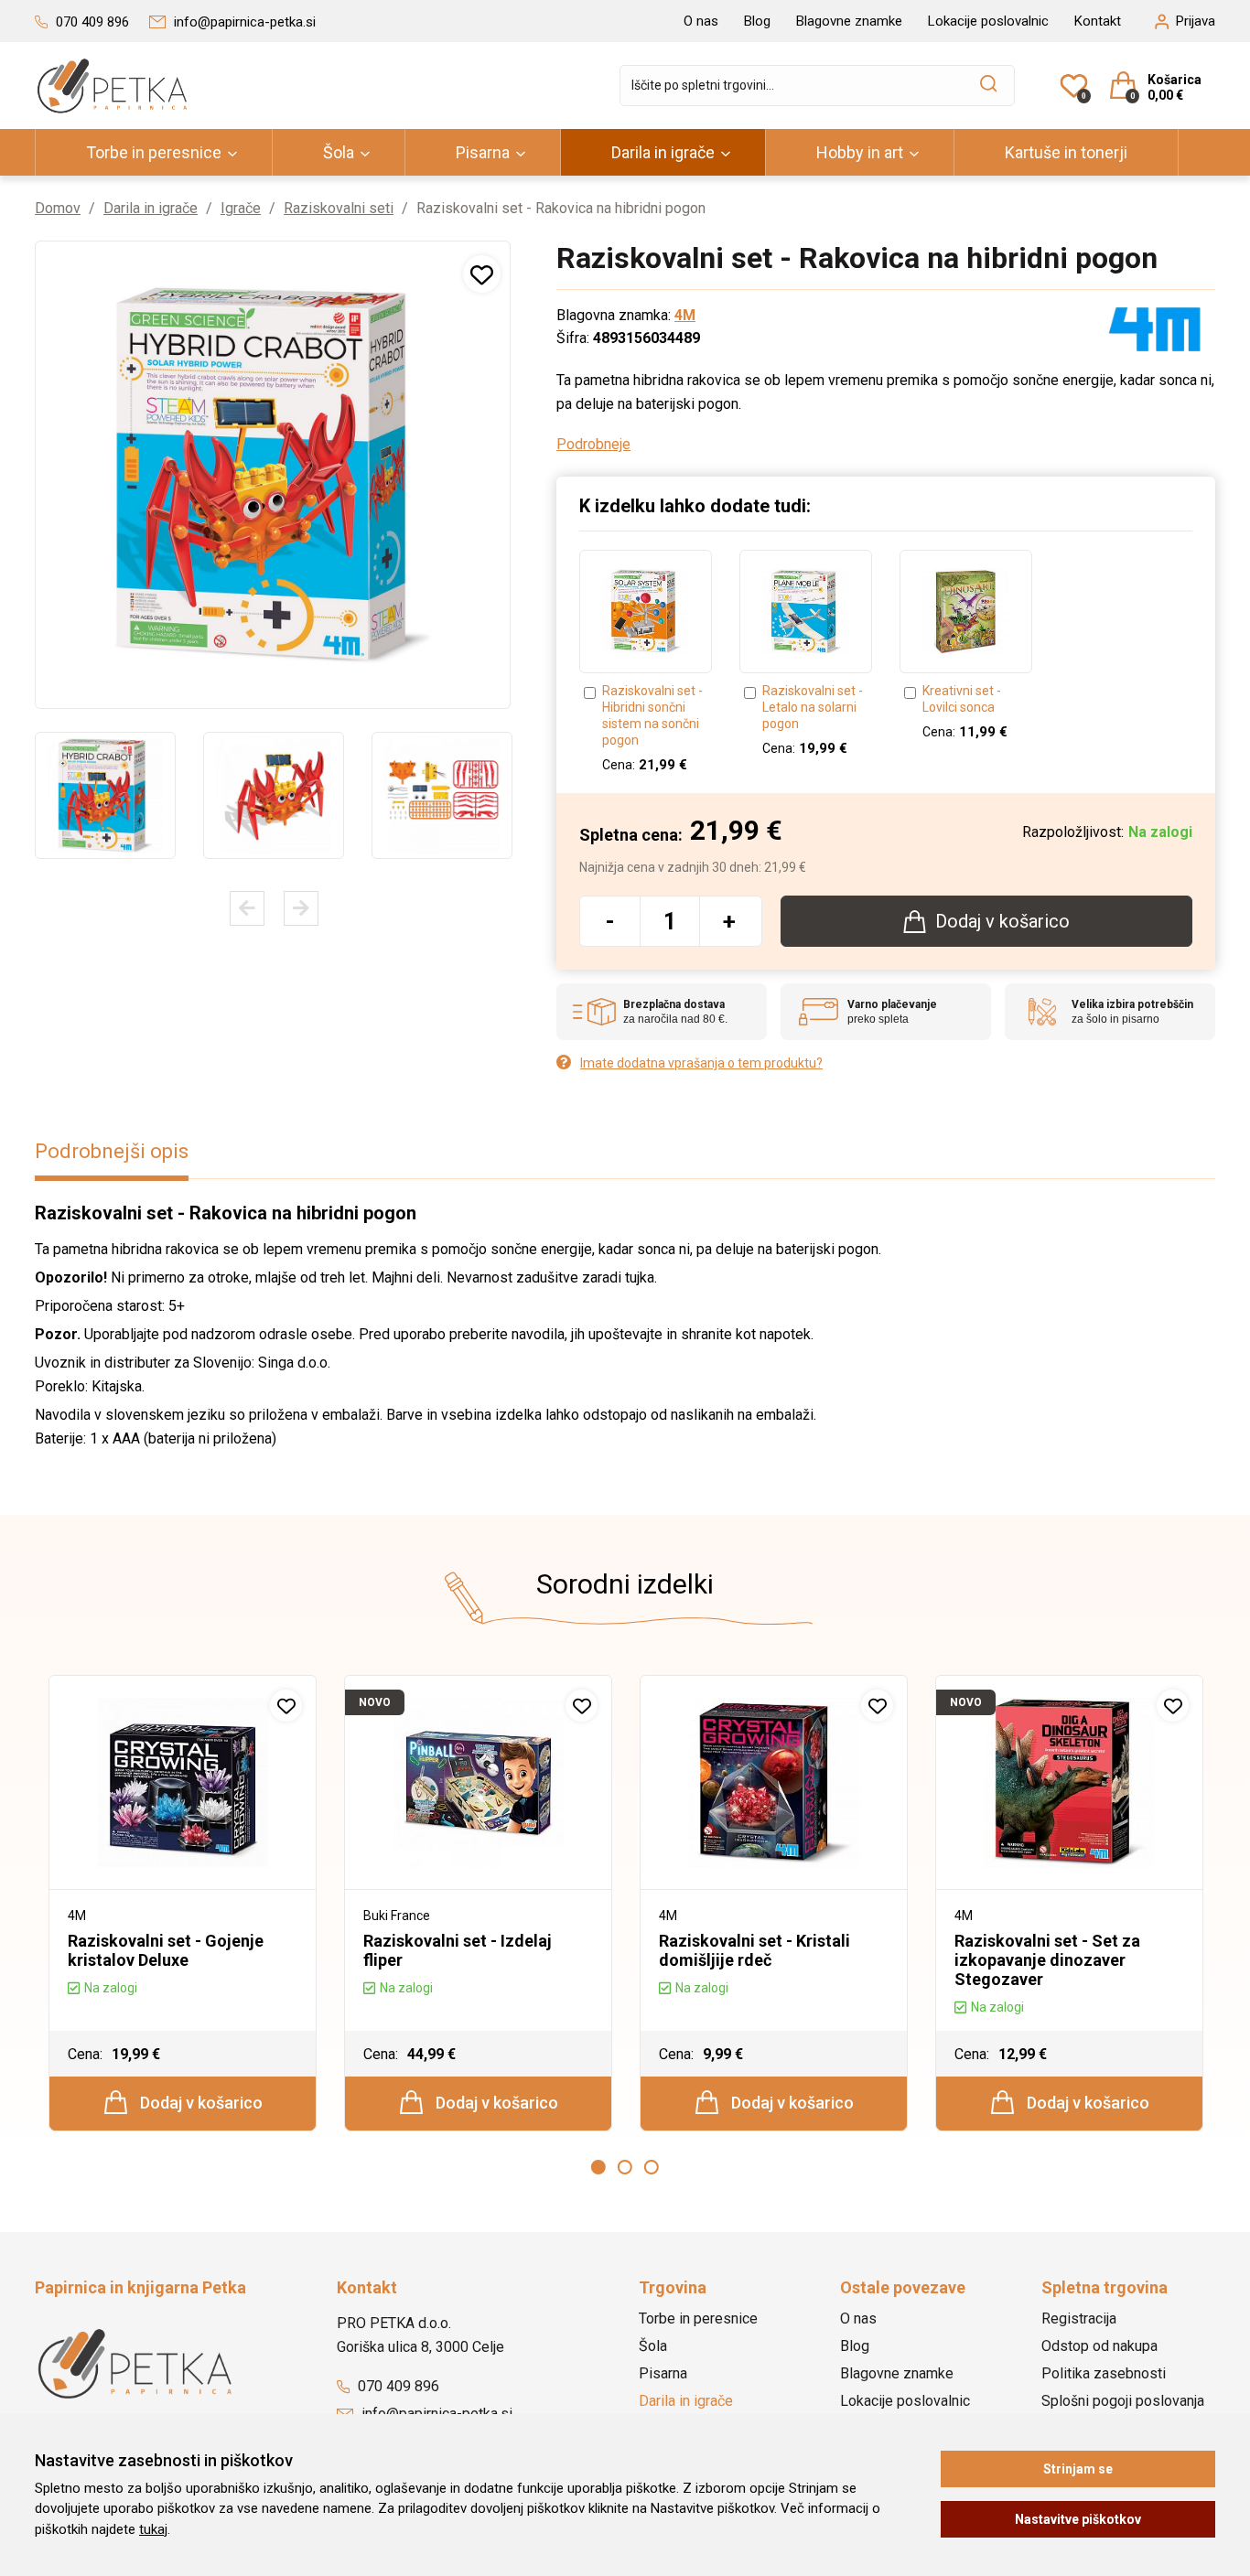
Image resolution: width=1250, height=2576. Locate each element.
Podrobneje (593, 444)
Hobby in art (860, 152)
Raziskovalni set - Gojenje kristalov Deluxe (166, 1950)
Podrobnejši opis (112, 1151)
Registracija (1079, 2318)
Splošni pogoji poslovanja (1123, 2401)
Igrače (241, 208)
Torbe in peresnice (154, 152)
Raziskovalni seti (339, 208)
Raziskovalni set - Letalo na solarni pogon (813, 707)
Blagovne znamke (849, 21)
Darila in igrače (663, 152)
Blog (757, 21)
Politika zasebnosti (1104, 2373)
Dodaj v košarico (199, 2103)
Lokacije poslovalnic (988, 21)
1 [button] (598, 2167)
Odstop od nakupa (1099, 2346)
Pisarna (483, 152)
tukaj (153, 2529)
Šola (339, 152)
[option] (105, 795)
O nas (701, 21)
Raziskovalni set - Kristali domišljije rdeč (754, 1950)
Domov (58, 208)
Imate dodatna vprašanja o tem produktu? (701, 1063)
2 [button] (625, 2167)
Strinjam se (1078, 2469)
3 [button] (652, 2167)
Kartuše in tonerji (1066, 152)
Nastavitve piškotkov (1078, 2519)
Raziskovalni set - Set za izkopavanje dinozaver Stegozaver (1047, 1960)
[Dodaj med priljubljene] (482, 274)
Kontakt (1098, 21)
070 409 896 (397, 2386)
